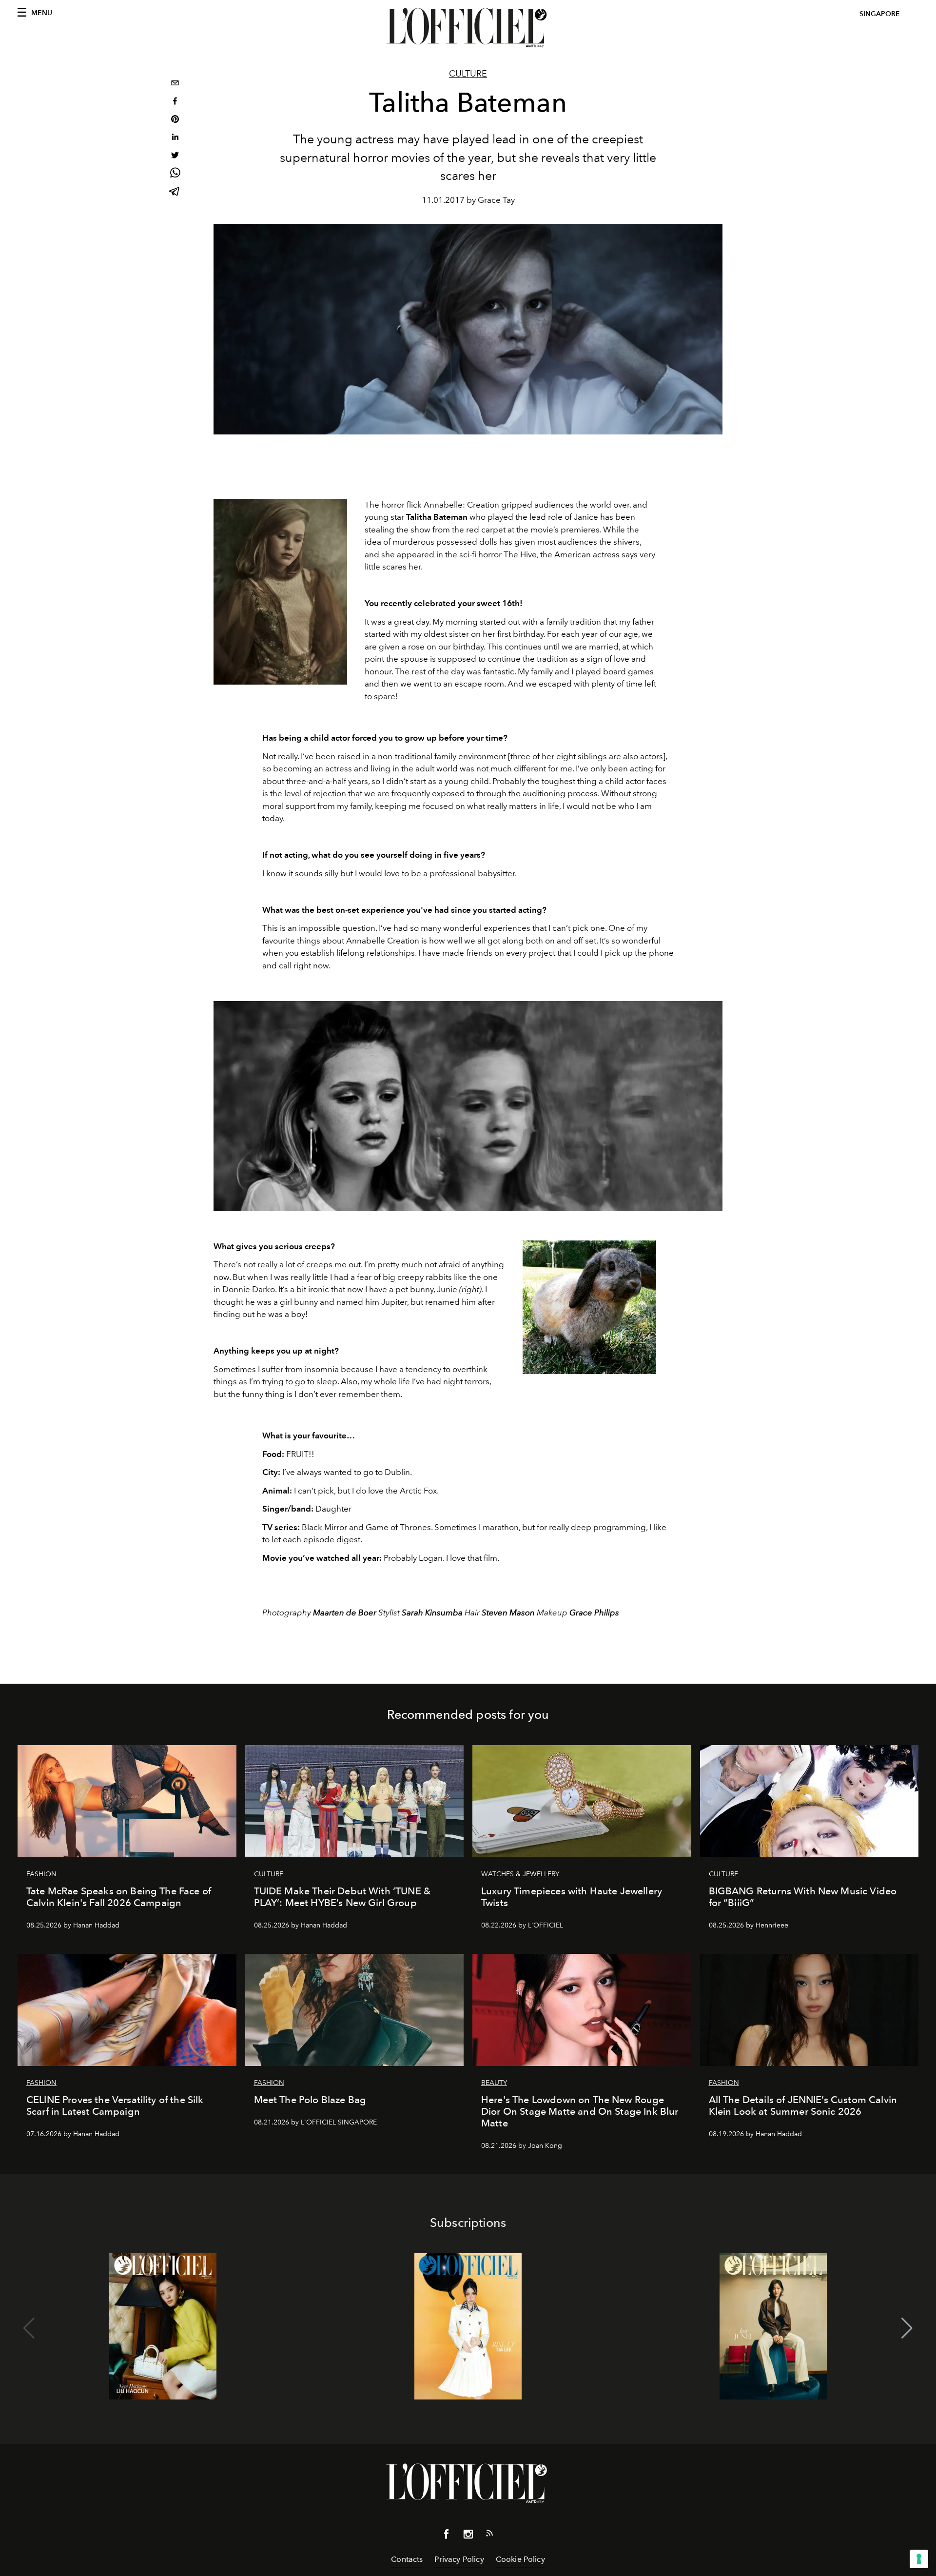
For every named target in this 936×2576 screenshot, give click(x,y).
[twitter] (175, 156)
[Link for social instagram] (468, 2536)
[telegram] (175, 192)
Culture (468, 74)
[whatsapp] (175, 174)
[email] (175, 84)
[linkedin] (175, 138)
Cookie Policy (520, 2559)
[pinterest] (175, 120)
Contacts (407, 2559)
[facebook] (175, 102)
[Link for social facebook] (447, 2536)
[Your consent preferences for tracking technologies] (919, 2559)
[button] (907, 2328)
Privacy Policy (459, 2559)
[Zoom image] (280, 592)
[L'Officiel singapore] (468, 28)
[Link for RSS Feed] (489, 2535)
